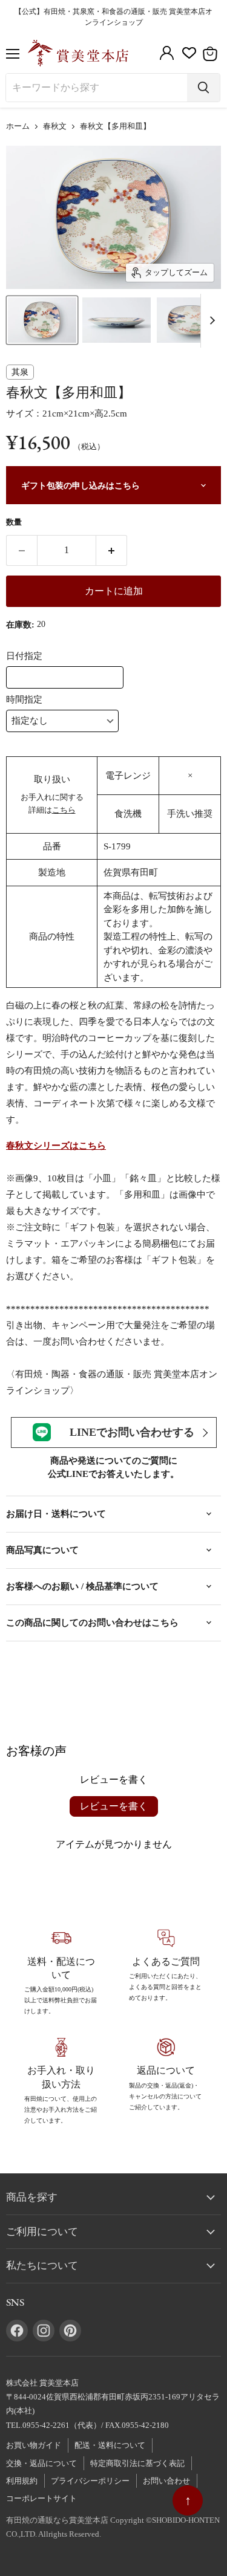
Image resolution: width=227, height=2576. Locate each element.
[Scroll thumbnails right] (210, 321)
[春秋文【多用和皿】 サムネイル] (42, 320)
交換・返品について (41, 2463)
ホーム (18, 126)
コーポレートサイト (41, 2498)
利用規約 (22, 2481)
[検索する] (203, 88)
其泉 (20, 372)
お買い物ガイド (34, 2445)
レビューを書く (114, 1806)
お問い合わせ (166, 2481)
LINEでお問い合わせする (132, 1432)
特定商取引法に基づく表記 (137, 2463)
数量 (14, 522)
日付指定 (24, 656)
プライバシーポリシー (90, 2481)
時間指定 (24, 699)
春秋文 (55, 126)
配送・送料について (110, 2445)
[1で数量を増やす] (112, 550)
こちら (64, 810)
